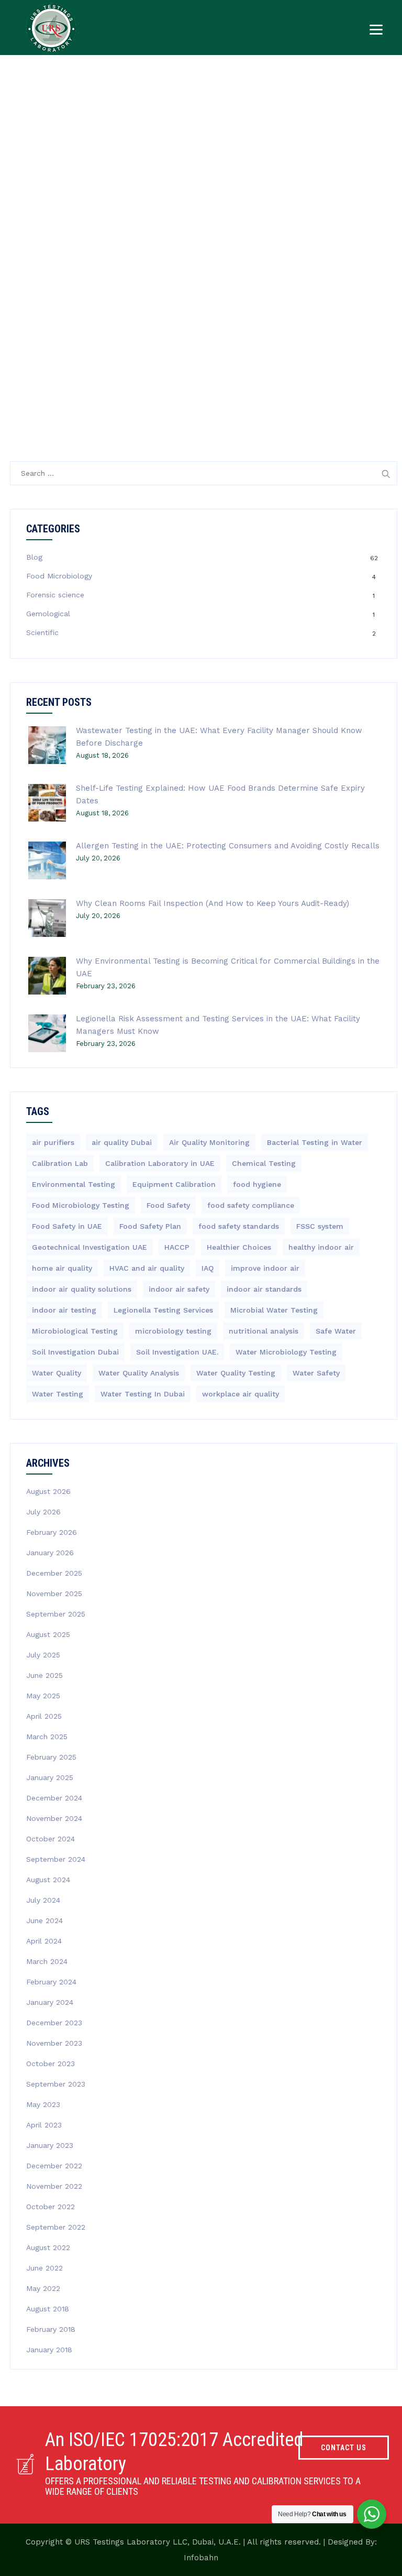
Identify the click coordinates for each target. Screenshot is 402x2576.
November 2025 (54, 1593)
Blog (34, 557)
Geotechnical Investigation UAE (90, 1247)
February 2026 (52, 1532)
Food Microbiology (59, 576)
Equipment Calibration (174, 1184)
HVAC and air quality (147, 1268)
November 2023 (54, 2043)
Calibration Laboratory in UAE (160, 1163)
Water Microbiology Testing (286, 1352)
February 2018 (51, 2329)
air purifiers (53, 1142)
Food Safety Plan (150, 1226)
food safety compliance (251, 1205)
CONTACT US (344, 2448)
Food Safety (168, 1205)
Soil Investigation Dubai (75, 1352)
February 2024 (51, 1982)
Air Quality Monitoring (209, 1142)
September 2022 (56, 2227)
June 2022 (44, 2268)
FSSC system (320, 1226)
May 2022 (43, 2288)
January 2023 (50, 2145)
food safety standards (239, 1226)
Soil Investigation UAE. (177, 1352)
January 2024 (50, 2002)
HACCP (177, 1247)
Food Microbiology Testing (81, 1205)
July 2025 (43, 1655)
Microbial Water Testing (274, 1310)
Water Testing (58, 1394)
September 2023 (56, 2084)
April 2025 (44, 1716)
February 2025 (51, 1757)
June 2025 (44, 1675)
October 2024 (51, 1839)
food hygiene (257, 1184)
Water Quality (57, 1373)
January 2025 (50, 1777)
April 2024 (44, 1941)
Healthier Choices (239, 1247)
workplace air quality (241, 1394)
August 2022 (48, 2247)
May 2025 (43, 1696)
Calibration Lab (60, 1163)
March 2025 (47, 1737)
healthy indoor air (321, 1247)
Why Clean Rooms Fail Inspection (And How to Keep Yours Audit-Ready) (213, 903)
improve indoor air (265, 1268)
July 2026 (43, 1512)
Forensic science (55, 595)
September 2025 (56, 1614)
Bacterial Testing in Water (315, 1142)
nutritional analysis (264, 1331)
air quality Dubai (122, 1142)
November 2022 (54, 2186)
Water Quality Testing (236, 1373)
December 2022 (54, 2166)
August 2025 (48, 1634)
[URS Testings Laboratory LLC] (51, 28)
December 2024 (54, 1798)
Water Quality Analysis (139, 1373)
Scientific (42, 632)
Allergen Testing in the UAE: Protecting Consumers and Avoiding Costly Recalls (228, 846)
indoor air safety (179, 1289)
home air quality (62, 1268)
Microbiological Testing (75, 1331)
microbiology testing (173, 1331)
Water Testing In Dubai (143, 1394)
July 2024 (43, 1900)
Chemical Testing (264, 1163)
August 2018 (48, 2309)
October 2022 (51, 2207)
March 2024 (47, 1961)
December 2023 (54, 2023)
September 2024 (56, 1859)
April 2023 (44, 2125)
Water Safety (316, 1373)
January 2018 (49, 2350)
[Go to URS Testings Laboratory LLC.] (334, 177)
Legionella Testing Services (163, 1310)
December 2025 (54, 1573)
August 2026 (48, 1491)
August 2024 (48, 1880)
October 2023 (51, 2064)
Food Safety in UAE (67, 1226)
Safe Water (336, 1331)
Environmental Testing (74, 1184)
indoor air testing (64, 1310)
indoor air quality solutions (82, 1289)
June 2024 (44, 1920)
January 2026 (50, 1553)
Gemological (48, 614)
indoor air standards (264, 1289)
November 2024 (54, 1818)
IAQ (208, 1268)
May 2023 (43, 2104)
